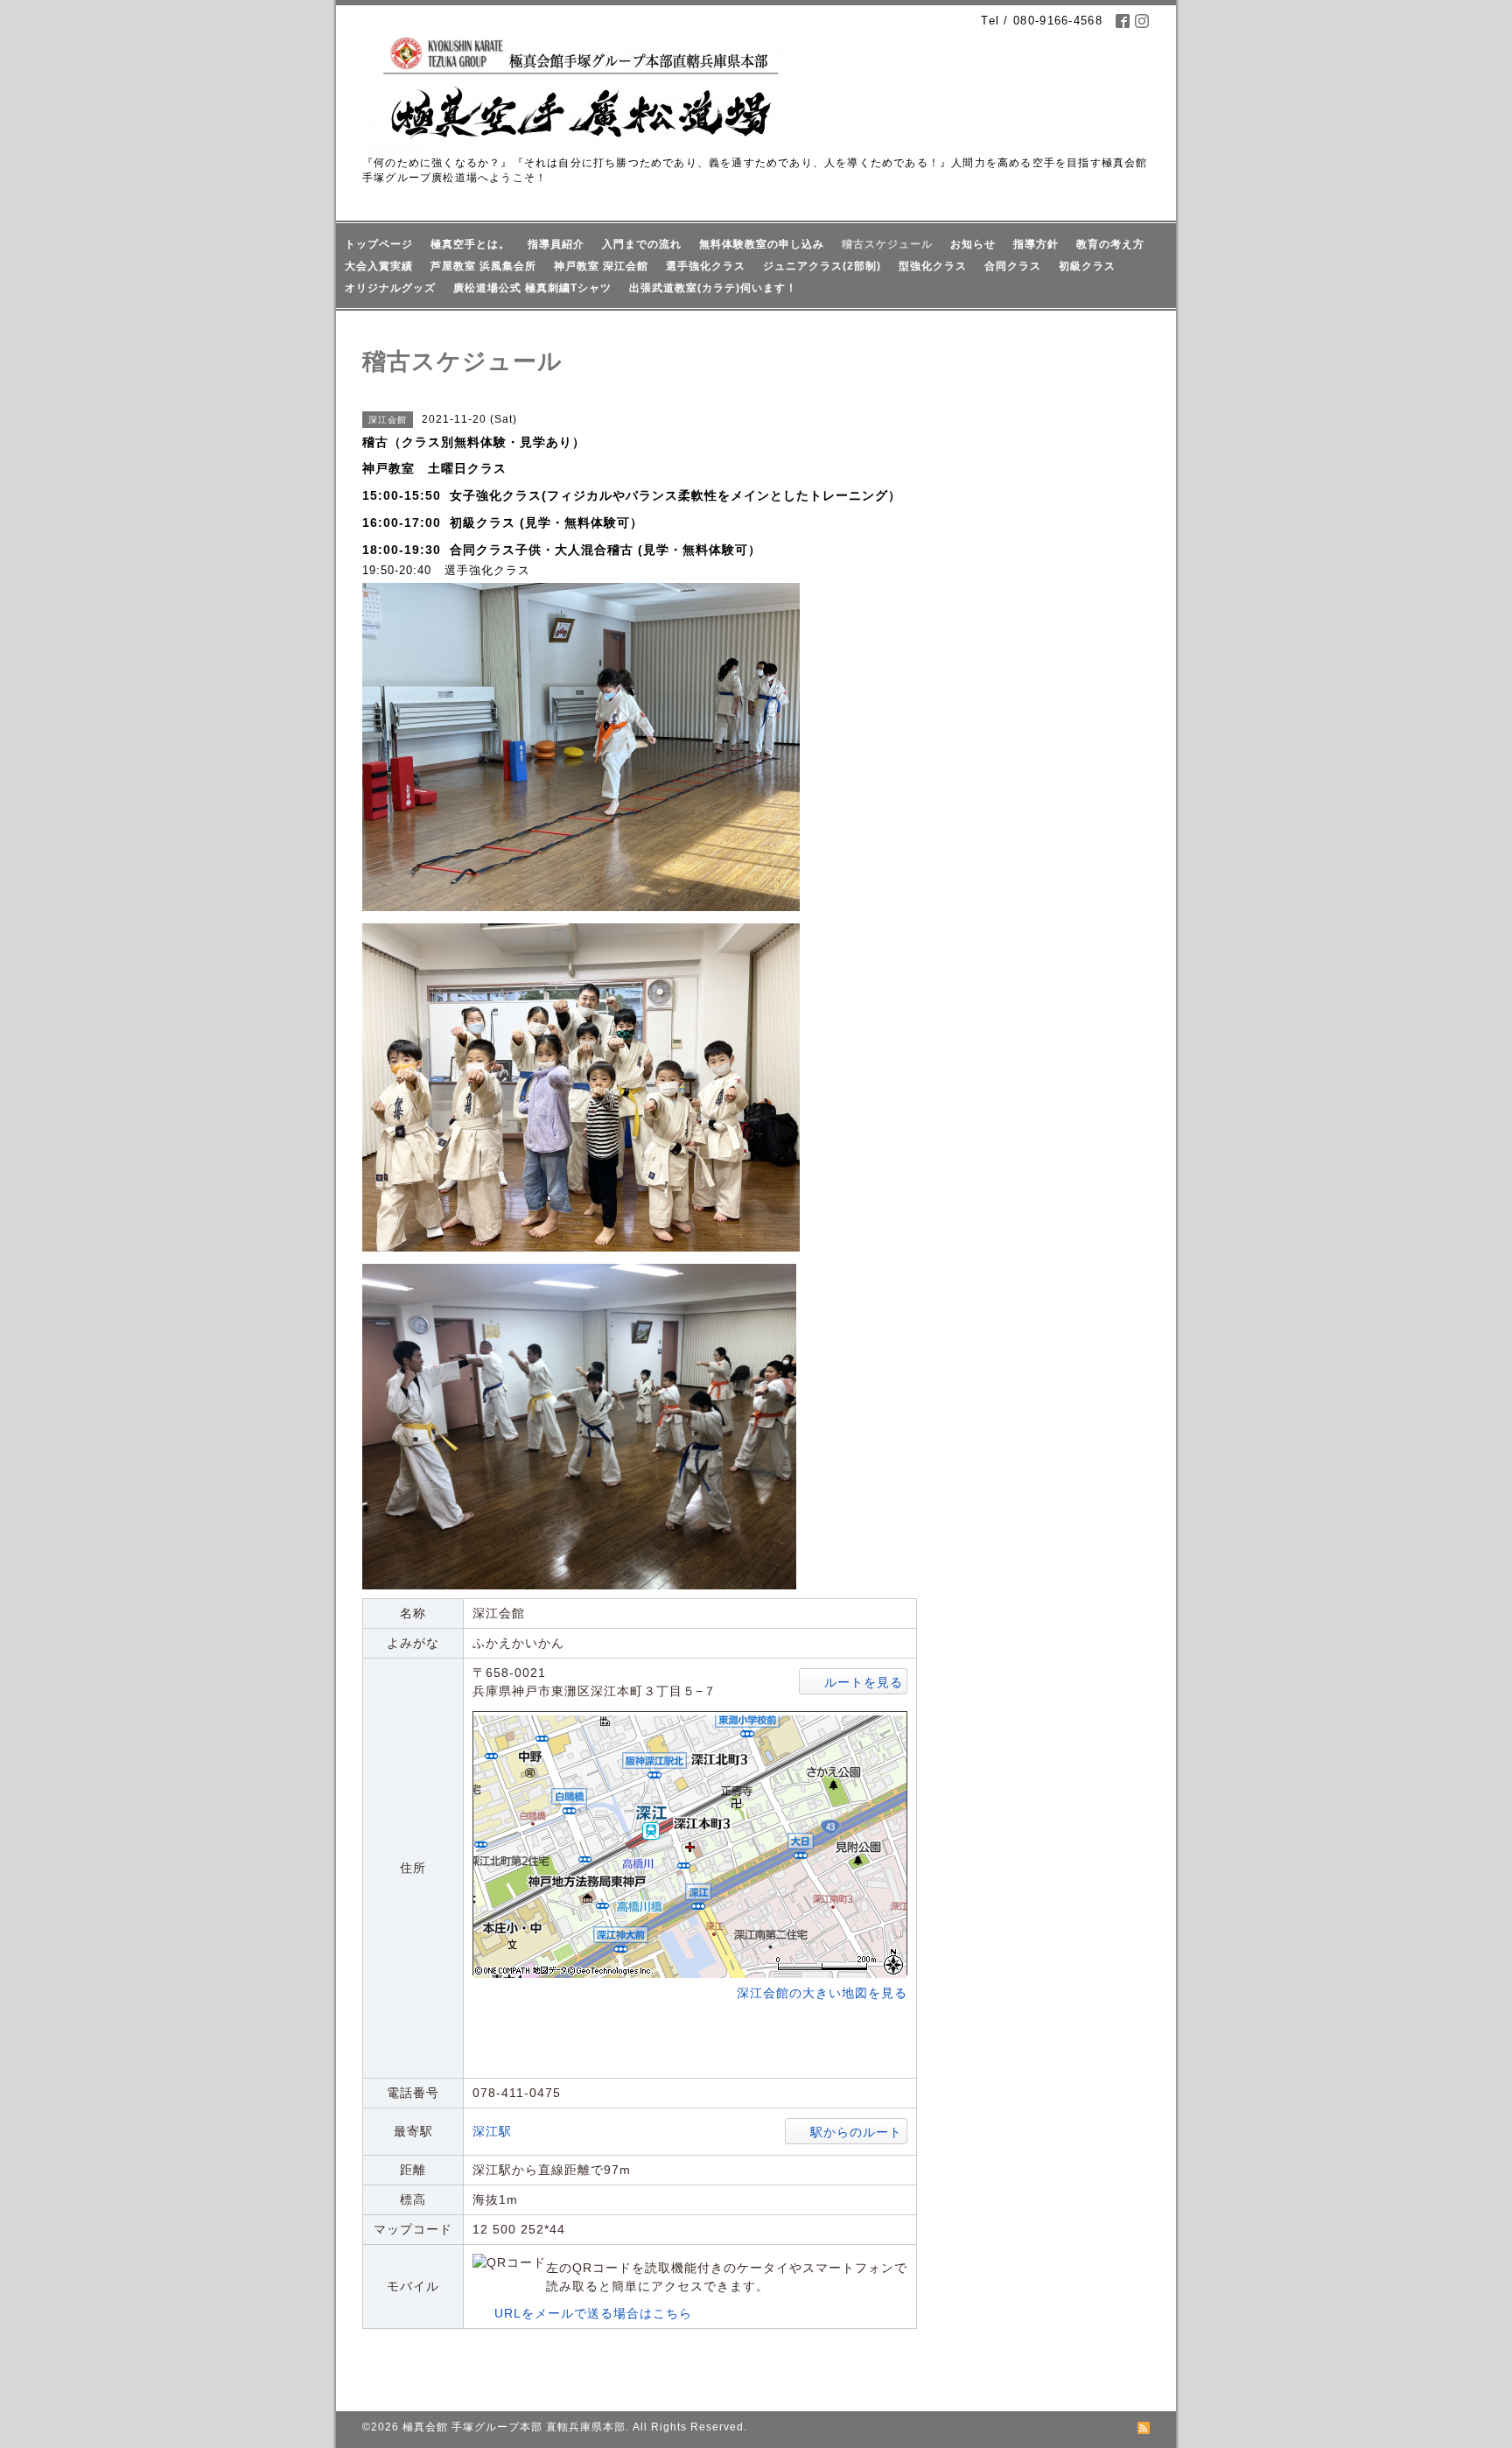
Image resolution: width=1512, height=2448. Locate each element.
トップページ (379, 244)
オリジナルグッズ (390, 288)
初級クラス (1087, 266)
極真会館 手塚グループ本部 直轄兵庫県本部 (514, 2427)
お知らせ (973, 244)
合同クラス (1013, 266)
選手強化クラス (706, 266)
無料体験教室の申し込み (762, 244)
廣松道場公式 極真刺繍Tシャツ (532, 288)
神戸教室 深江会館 (601, 266)
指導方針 (1036, 244)
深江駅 (492, 2131)
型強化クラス (933, 266)
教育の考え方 (1110, 244)
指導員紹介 (556, 244)
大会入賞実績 (379, 266)
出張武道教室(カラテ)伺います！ (713, 288)
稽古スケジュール (887, 244)
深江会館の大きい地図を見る (822, 1993)
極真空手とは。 (470, 244)
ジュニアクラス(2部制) (822, 266)
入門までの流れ (642, 244)
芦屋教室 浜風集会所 (483, 266)
